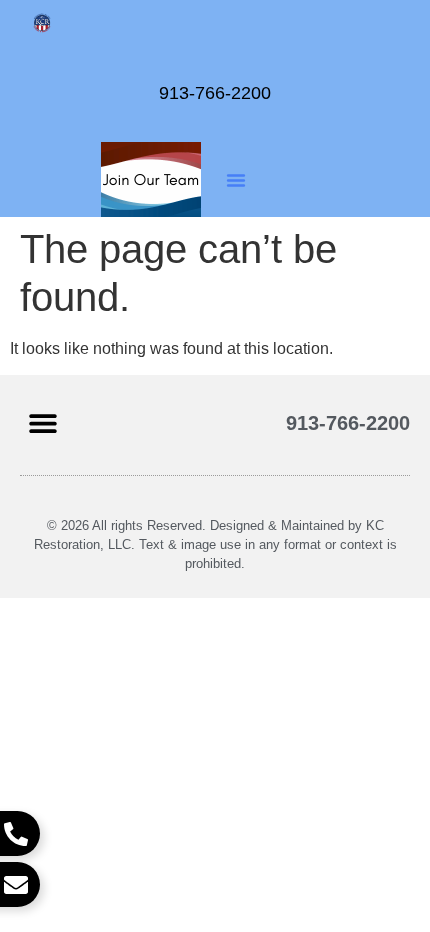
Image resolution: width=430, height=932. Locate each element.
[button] (236, 180)
